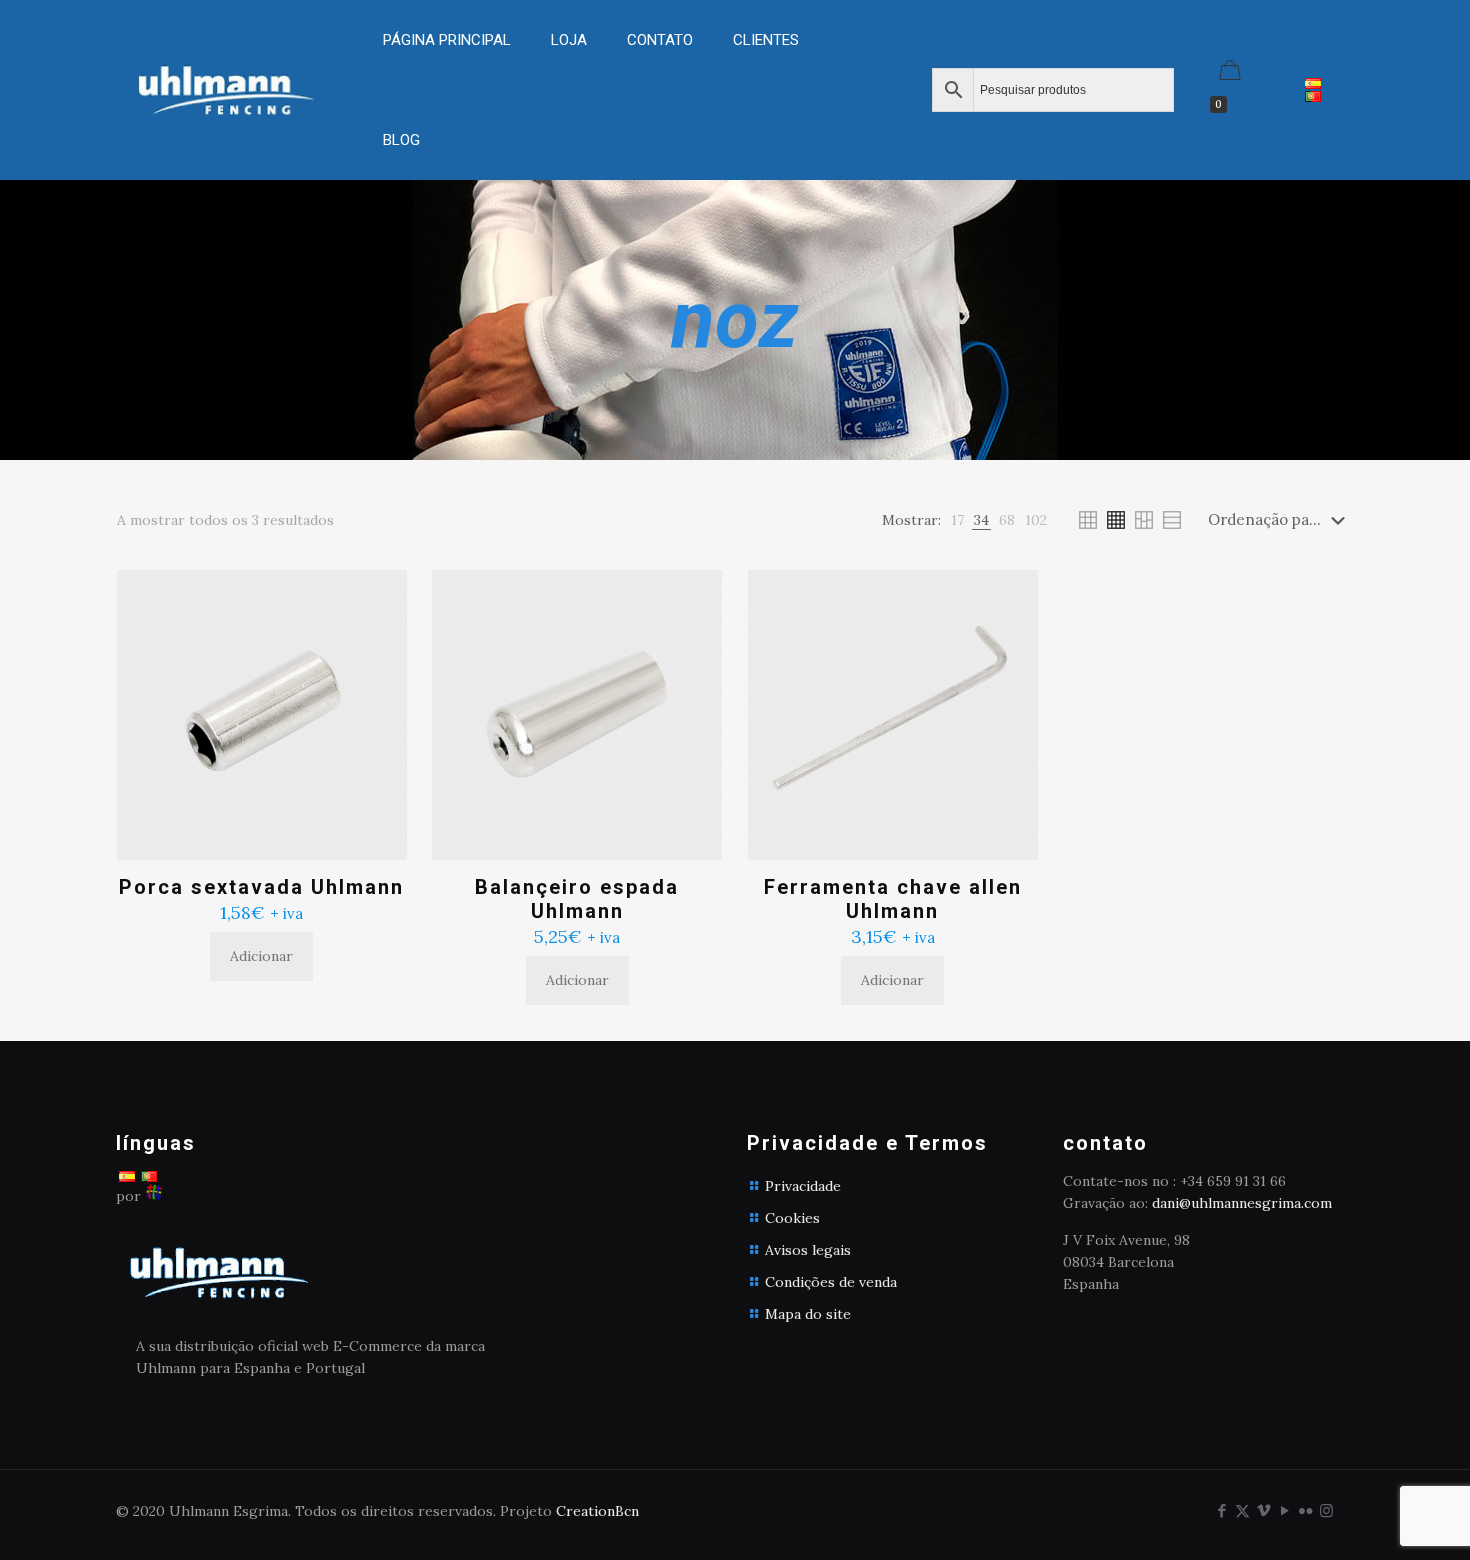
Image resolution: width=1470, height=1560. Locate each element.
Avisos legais (808, 1250)
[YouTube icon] (1284, 1510)
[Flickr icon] (1305, 1510)
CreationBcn (597, 1511)
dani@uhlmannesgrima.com (1242, 1203)
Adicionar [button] (261, 956)
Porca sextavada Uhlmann (261, 887)
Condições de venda (831, 1282)
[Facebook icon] (1221, 1510)
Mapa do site (808, 1314)
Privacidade (803, 1186)
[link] (569, 90)
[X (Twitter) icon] (1242, 1510)
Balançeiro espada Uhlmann (577, 899)
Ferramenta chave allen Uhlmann (893, 899)
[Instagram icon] (1326, 1510)
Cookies (792, 1218)
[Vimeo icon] (1263, 1510)
